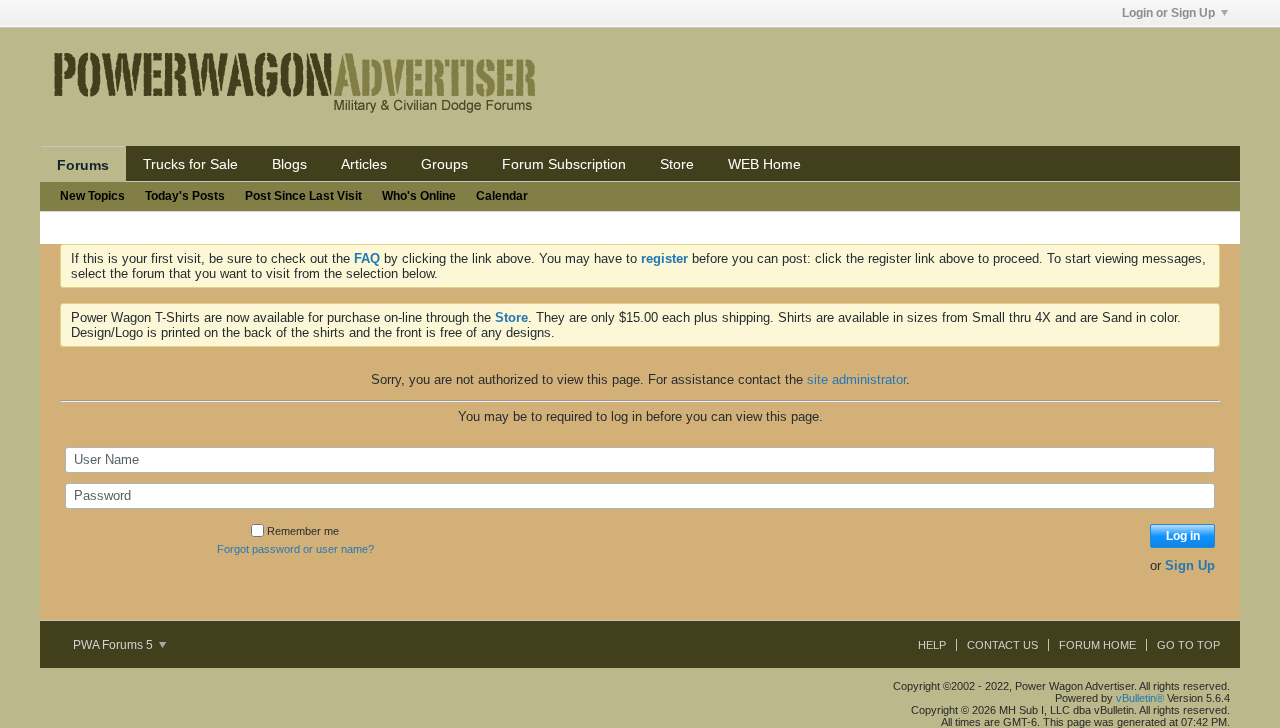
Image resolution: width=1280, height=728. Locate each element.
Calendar (502, 196)
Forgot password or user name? (295, 549)
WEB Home (764, 164)
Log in (1183, 536)
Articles (364, 164)
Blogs (289, 164)
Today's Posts (185, 196)
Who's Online (419, 196)
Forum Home (1097, 645)
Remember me (303, 531)
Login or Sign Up (1168, 13)
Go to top (1188, 645)
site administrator (856, 379)
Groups (444, 164)
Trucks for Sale (190, 164)
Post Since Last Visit (303, 196)
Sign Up (1190, 565)
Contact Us (1002, 645)
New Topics (92, 196)
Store (677, 164)
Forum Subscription (564, 164)
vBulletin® (1140, 698)
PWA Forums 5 (114, 645)
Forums (83, 165)
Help (932, 645)
